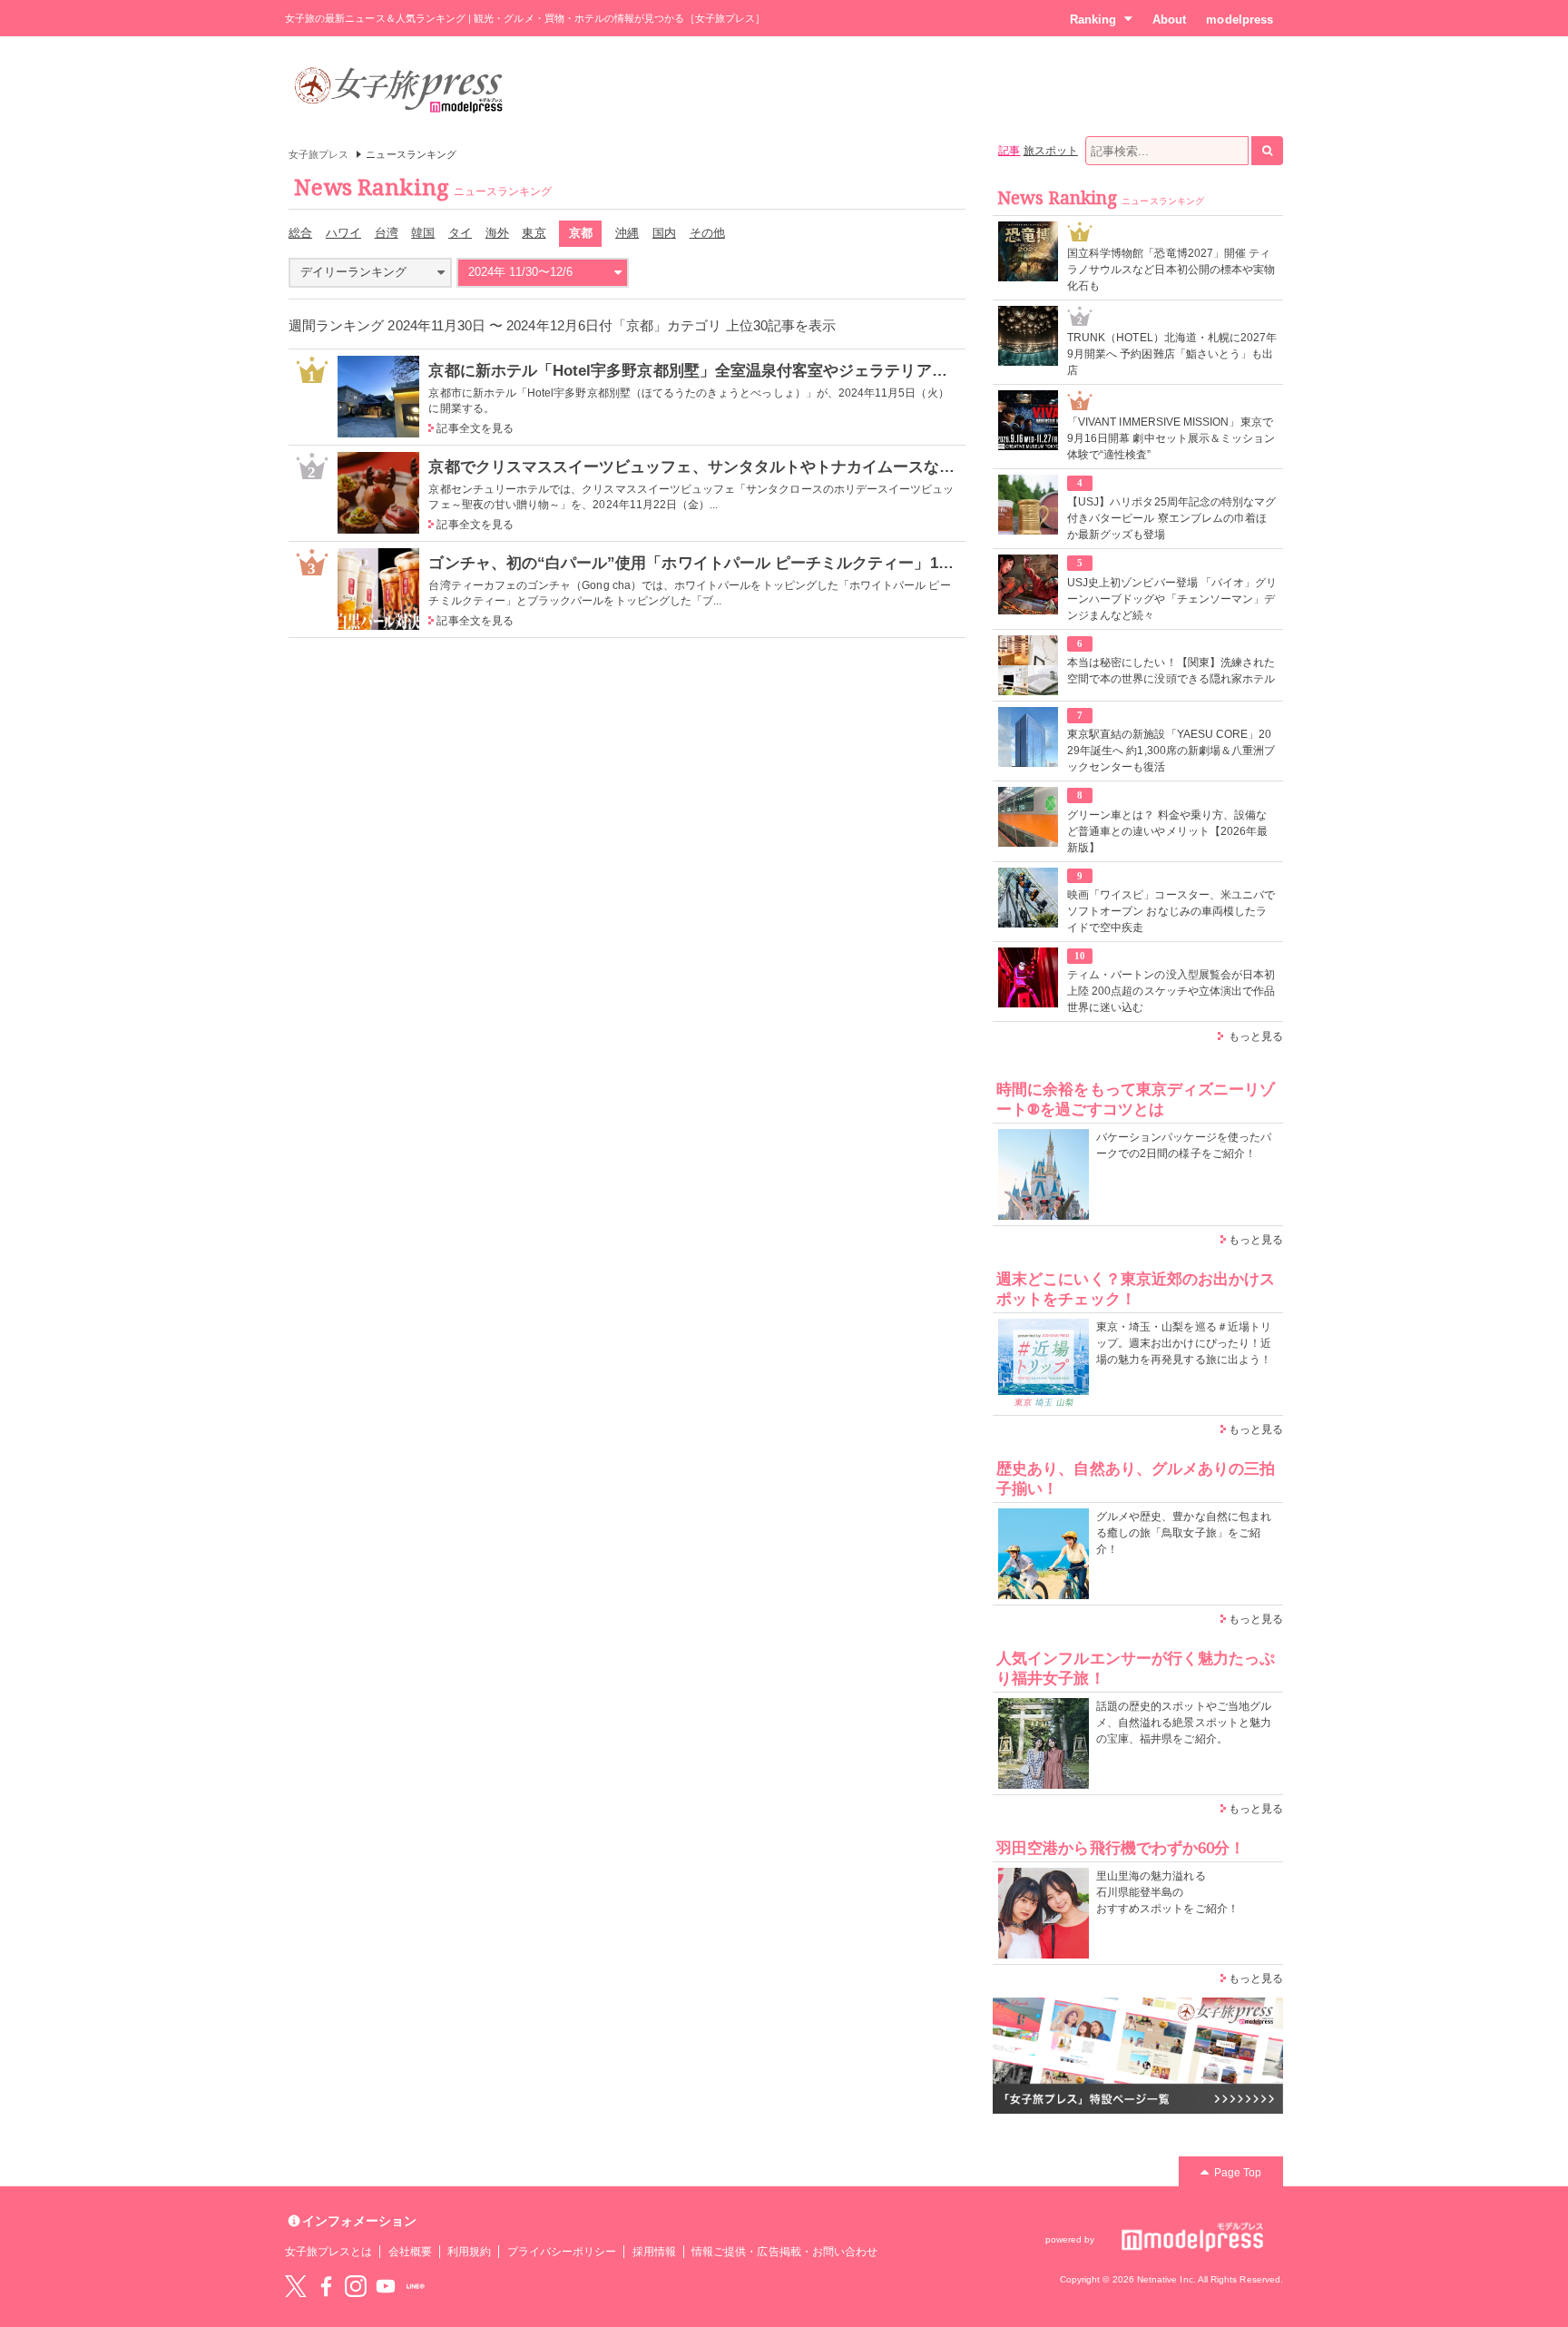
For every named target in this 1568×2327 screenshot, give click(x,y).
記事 (1009, 151)
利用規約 (469, 2252)
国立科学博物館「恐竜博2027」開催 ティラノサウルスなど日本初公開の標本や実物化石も (1171, 270)
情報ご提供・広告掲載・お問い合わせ (784, 2252)
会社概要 (410, 2252)
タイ (460, 233)
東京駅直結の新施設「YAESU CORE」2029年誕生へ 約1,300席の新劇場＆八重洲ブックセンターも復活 (1171, 751)
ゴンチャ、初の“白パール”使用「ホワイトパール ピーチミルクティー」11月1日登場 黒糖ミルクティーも (794, 563)
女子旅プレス (318, 154)
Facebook (326, 2286)
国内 (664, 233)
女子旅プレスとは (328, 2252)
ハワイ (343, 233)
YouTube (386, 2286)
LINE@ (416, 2286)
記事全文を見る (475, 428)
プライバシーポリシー (562, 2252)
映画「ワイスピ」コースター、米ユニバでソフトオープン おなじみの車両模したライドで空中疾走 (1171, 911)
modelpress (1240, 20)
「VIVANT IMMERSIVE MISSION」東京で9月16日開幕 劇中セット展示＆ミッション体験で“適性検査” (1171, 438)
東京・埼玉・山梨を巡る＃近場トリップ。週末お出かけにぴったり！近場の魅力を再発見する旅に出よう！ (1184, 1343)
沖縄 (627, 233)
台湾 (387, 233)
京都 (581, 233)
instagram (356, 2286)
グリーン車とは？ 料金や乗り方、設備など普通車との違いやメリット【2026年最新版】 (1167, 831)
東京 (534, 233)
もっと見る (1256, 1036)
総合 (300, 233)
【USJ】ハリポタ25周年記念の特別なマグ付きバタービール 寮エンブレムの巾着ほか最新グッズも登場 (1171, 518)
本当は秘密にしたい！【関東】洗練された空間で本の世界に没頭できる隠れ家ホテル (1171, 671)
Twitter (296, 2286)
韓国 (423, 233)
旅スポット (1051, 151)
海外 (497, 233)
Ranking (1093, 20)
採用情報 (654, 2252)
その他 (707, 233)
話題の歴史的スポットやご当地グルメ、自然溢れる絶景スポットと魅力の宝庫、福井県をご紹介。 (1184, 1723)
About (1169, 20)
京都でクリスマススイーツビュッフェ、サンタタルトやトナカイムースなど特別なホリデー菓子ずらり (784, 466)
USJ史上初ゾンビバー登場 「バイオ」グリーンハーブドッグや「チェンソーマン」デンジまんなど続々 (1172, 599)
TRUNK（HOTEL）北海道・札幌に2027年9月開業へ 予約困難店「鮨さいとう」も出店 (1172, 354)
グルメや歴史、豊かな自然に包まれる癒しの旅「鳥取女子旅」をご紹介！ (1184, 1533)
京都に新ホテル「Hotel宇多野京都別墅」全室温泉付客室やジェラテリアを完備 (703, 370)
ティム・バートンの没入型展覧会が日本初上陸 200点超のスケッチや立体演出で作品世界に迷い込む (1171, 991)
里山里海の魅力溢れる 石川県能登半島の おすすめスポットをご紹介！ (1167, 1892)
